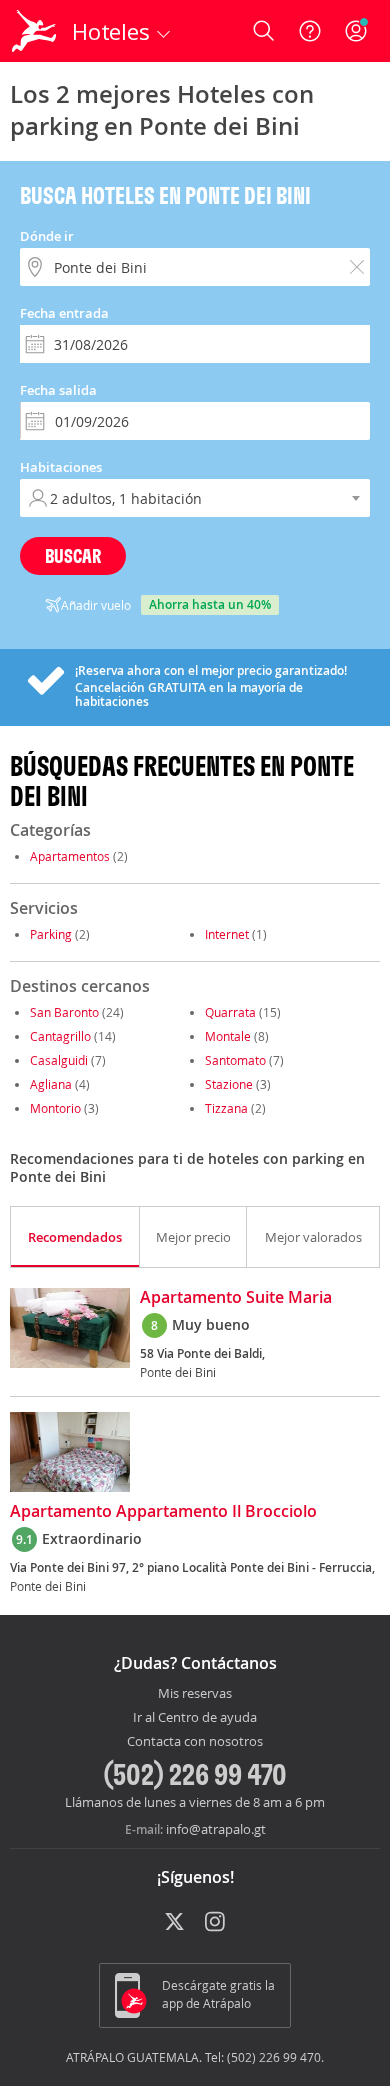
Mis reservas (195, 1694)
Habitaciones (61, 467)
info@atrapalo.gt (216, 1829)
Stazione (229, 1084)
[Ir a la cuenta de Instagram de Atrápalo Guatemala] (216, 1923)
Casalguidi (59, 1060)
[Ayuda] (310, 31)
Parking (51, 934)
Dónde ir (47, 236)
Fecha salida (58, 390)
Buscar (73, 555)
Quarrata (230, 1012)
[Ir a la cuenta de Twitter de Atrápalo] (174, 1923)
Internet (227, 934)
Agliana (51, 1084)
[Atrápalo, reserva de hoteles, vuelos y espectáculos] (34, 31)
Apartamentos (70, 856)
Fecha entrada (64, 313)
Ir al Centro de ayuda (195, 1718)
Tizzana (226, 1108)
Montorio (55, 1108)
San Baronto (64, 1012)
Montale (228, 1036)
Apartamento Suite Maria (236, 1298)
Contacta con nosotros (195, 1742)
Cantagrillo (60, 1036)
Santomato (237, 1060)
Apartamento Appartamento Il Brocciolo (163, 1512)
